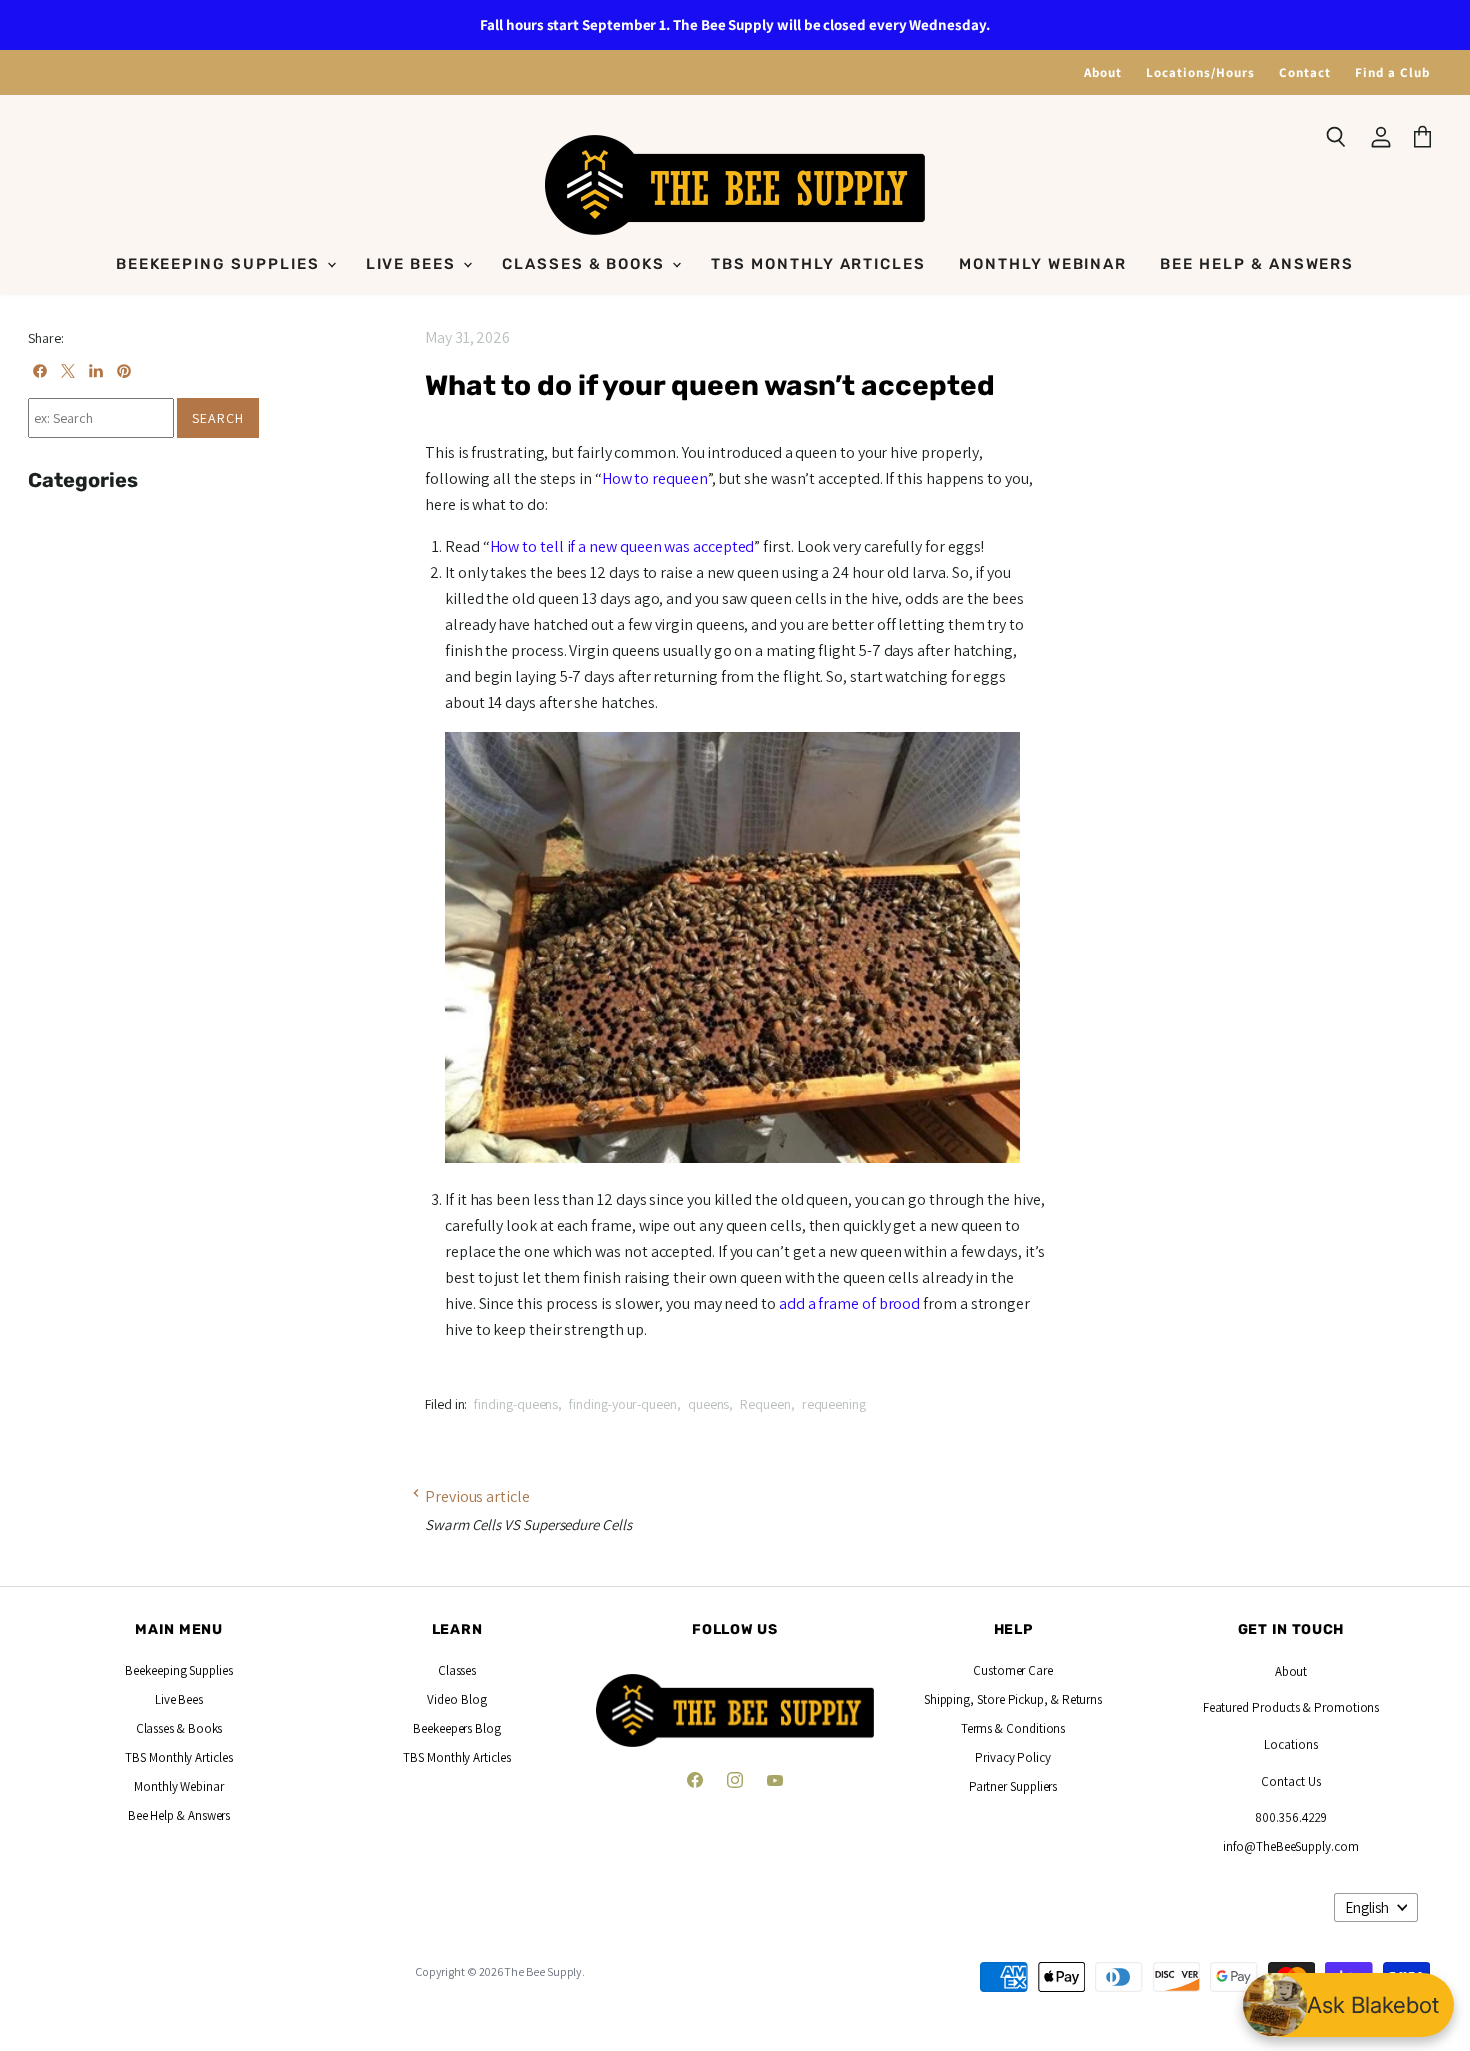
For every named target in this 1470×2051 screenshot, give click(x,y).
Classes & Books (586, 264)
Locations (1290, 1744)
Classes (457, 1670)
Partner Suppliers (1013, 1786)
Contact (1305, 72)
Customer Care (1013, 1670)
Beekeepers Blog (457, 1728)
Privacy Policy (1013, 1757)
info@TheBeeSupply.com (1290, 1846)
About (1103, 72)
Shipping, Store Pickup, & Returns (1013, 1699)
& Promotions (1339, 1707)
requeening (834, 1404)
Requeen (765, 1404)
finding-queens (516, 1404)
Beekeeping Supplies (220, 264)
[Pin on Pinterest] (124, 371)
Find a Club (1392, 72)
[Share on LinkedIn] (96, 371)
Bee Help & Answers (1257, 264)
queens (709, 1404)
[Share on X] (68, 371)
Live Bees (414, 264)
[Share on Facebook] (40, 371)
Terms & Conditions (1013, 1728)
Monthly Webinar (1043, 264)
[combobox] (101, 418)
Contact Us (1290, 1781)
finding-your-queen (623, 1404)
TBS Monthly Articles (818, 264)
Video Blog (456, 1699)
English (1367, 1907)
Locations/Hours (1200, 72)
